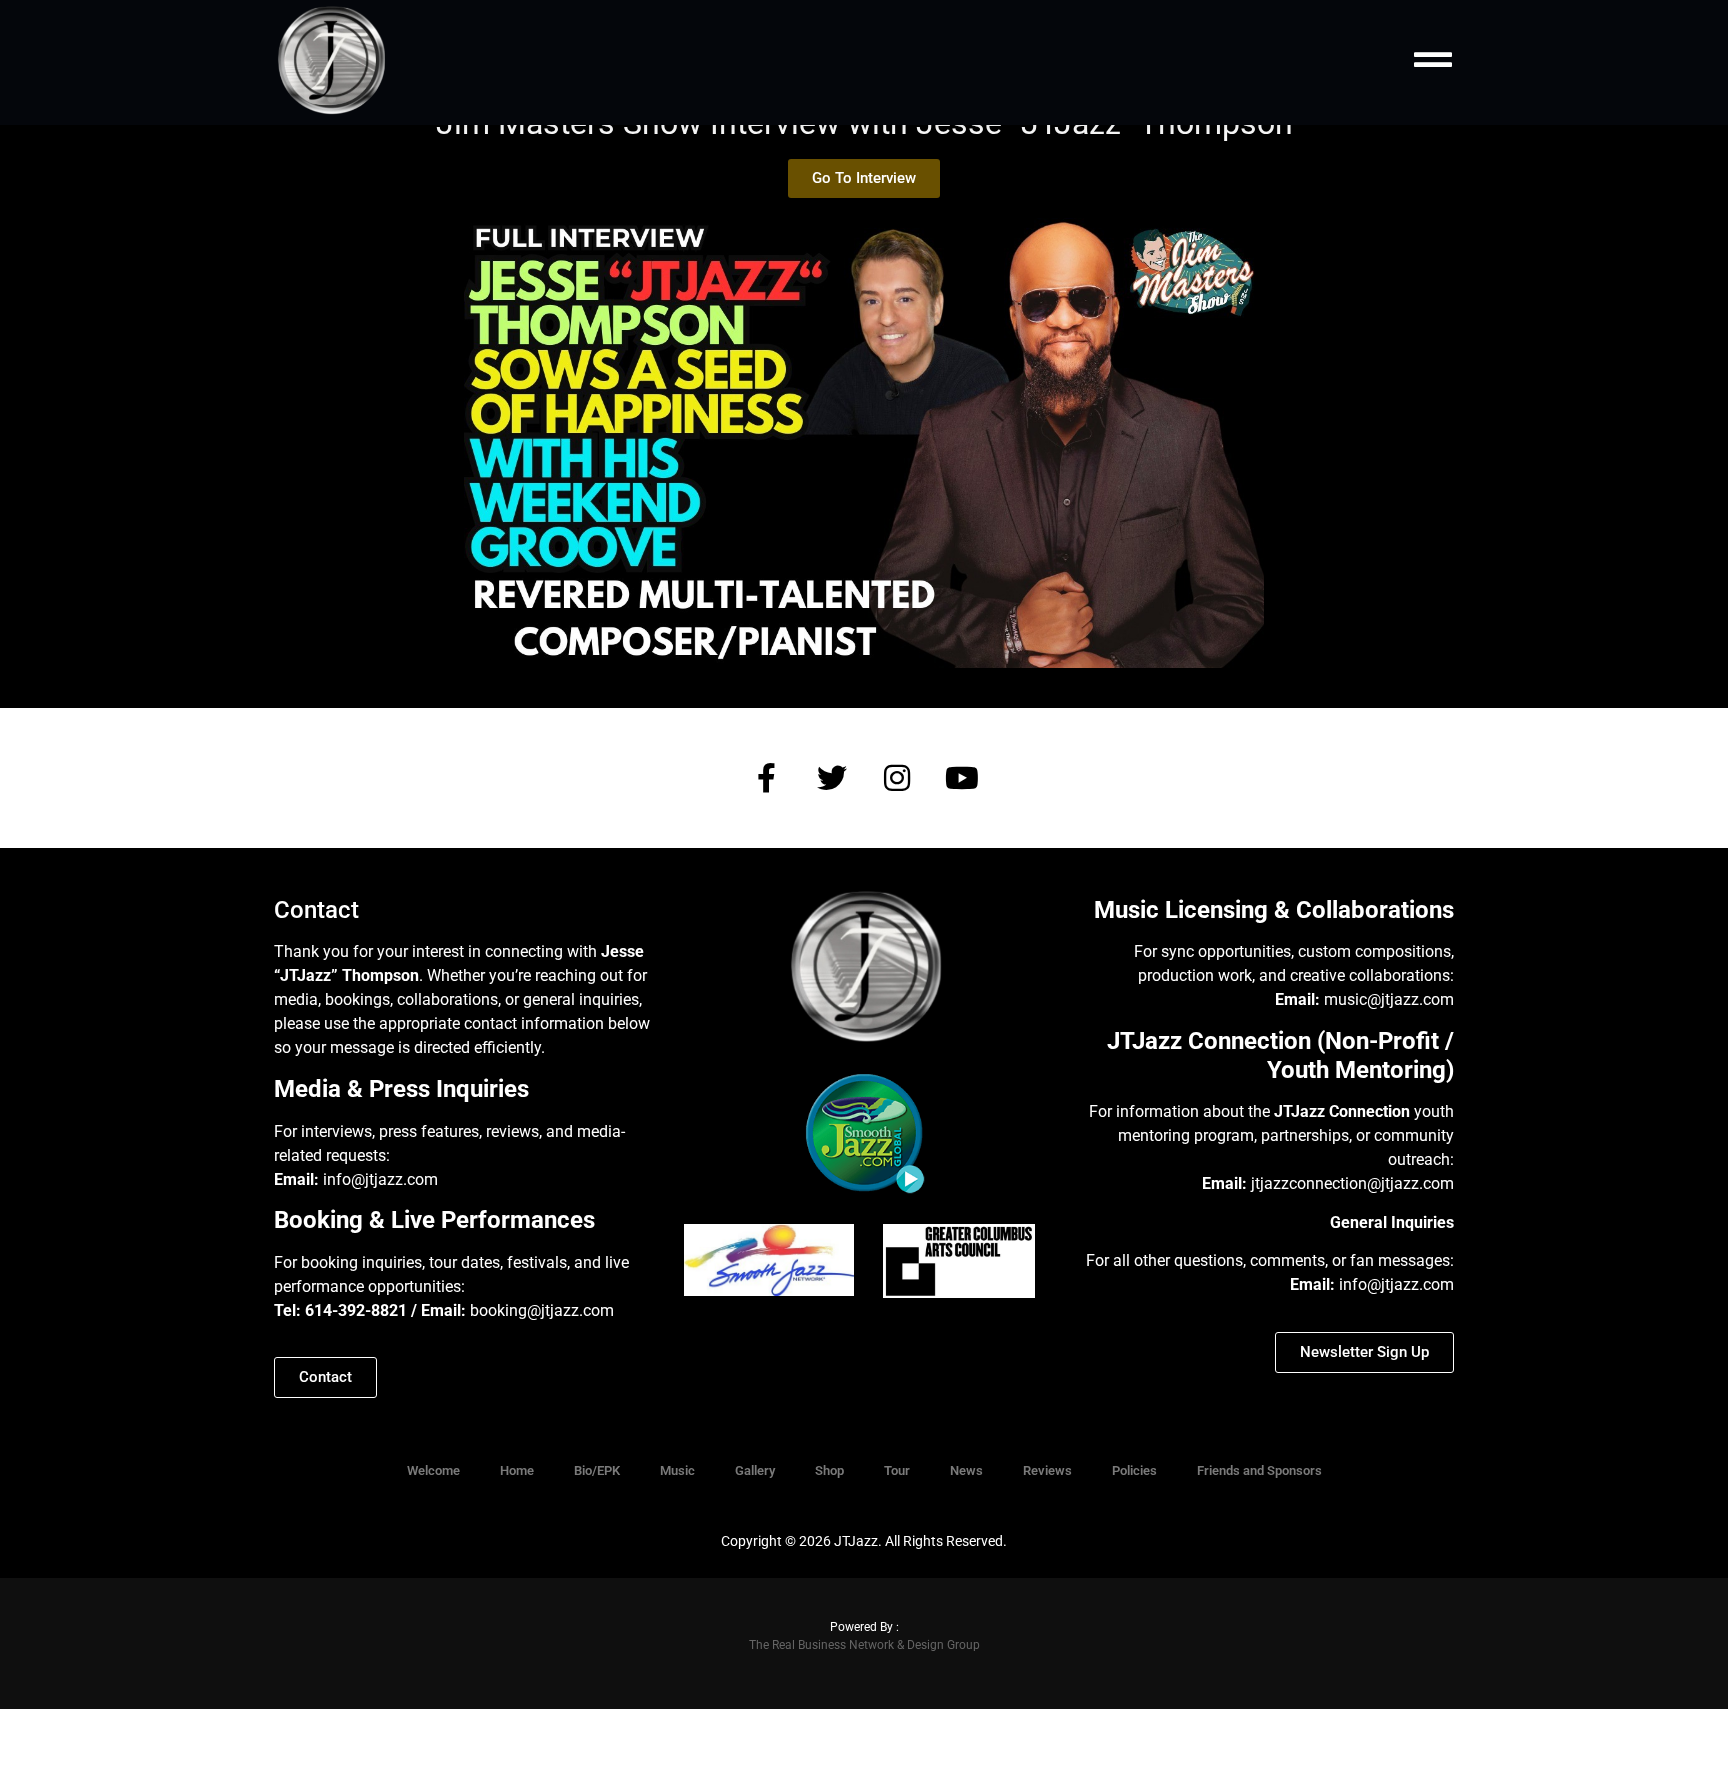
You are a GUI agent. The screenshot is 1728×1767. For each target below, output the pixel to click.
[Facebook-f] (767, 778)
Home (517, 1470)
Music (677, 1470)
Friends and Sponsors (1259, 1470)
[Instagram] (897, 778)
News (966, 1470)
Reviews (1047, 1470)
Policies (1134, 1470)
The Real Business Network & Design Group (864, 1645)
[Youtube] (962, 778)
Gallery (755, 1470)
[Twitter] (832, 778)
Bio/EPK (597, 1470)
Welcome (433, 1470)
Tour (897, 1470)
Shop (829, 1470)
